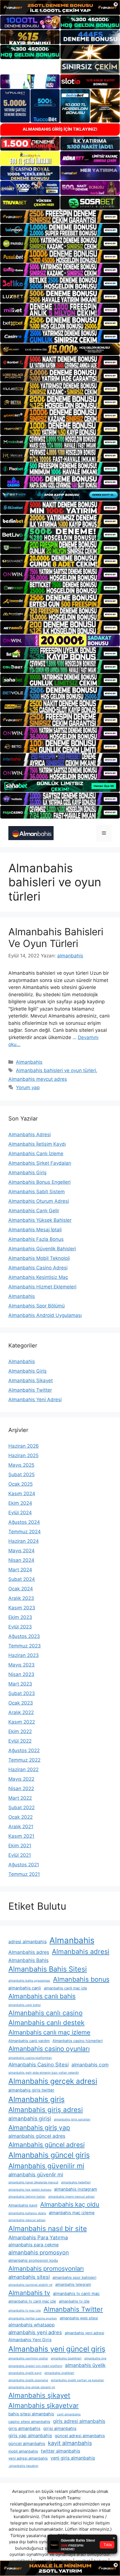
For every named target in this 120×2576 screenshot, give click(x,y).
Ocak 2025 (21, 1484)
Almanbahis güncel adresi (46, 2145)
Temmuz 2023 (25, 1646)
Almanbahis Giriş (27, 1173)
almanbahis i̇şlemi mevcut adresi (71, 2197)
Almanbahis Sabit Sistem (37, 1192)
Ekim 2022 (20, 1731)
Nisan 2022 (21, 1789)
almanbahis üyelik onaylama (28, 2380)
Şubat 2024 (22, 1579)
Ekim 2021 (20, 1846)
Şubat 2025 (21, 1475)
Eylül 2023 (20, 1627)
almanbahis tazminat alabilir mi (30, 2285)
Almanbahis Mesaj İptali (35, 1230)
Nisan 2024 (21, 1560)
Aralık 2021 (21, 1827)
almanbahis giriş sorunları (72, 2119)
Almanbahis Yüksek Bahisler (40, 1220)
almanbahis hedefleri (76, 2182)
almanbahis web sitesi (79, 2318)
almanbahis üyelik (85, 2365)
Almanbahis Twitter (30, 1390)
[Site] (60, 217)
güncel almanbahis (27, 2444)
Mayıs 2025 (21, 1465)
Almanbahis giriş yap (39, 2128)
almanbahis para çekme (33, 2245)
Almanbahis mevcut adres (38, 1079)
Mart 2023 (20, 1684)
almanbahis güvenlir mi (36, 2174)
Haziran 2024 (24, 1541)
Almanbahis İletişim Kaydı (37, 1144)
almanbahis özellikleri (66, 2358)
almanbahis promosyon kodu (33, 2260)
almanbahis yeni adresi (84, 2333)
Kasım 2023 (22, 1608)
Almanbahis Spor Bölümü (37, 1306)
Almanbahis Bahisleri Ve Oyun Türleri (56, 937)
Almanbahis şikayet (39, 2395)
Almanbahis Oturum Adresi (39, 1201)
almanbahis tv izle (74, 2301)
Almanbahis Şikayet (31, 1380)
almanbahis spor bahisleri (74, 2277)
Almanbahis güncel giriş (49, 2155)
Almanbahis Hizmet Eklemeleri (42, 1287)
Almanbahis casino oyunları (49, 2049)
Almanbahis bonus (81, 1979)
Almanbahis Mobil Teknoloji (39, 1258)
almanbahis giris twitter (31, 2090)
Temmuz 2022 (24, 1760)
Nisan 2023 (21, 1674)
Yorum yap (28, 1087)
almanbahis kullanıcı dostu (27, 2213)
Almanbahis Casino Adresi (38, 1268)
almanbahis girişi (30, 2119)
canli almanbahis (69, 2414)
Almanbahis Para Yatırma (38, 2237)
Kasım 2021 (21, 1836)
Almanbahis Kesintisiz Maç (38, 1277)
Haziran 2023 (24, 1655)
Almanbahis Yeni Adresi (35, 1400)
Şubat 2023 (22, 1693)
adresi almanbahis (27, 1942)
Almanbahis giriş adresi (46, 2110)
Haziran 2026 (24, 1446)
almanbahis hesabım (23, 2466)
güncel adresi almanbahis (80, 2436)
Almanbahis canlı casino (45, 2013)
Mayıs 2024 (21, 1551)
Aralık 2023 (21, 1598)
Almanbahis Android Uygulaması (45, 1315)
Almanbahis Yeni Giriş (30, 2340)
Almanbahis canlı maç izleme (49, 2032)
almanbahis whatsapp (32, 2325)
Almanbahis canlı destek (46, 2023)
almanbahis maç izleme (72, 2213)
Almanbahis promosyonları (46, 2268)
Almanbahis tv (29, 2293)
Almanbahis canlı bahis (42, 1996)
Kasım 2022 (22, 1722)
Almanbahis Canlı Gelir (34, 1211)
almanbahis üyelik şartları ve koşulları (77, 2380)
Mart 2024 (20, 1570)
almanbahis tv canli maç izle (32, 2301)
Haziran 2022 (23, 1769)
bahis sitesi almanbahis (31, 2414)
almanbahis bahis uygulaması (29, 1981)
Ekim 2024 (20, 1503)
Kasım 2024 (22, 1494)
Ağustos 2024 (24, 1522)
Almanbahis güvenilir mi (46, 2166)
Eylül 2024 (20, 1513)
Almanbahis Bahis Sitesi (48, 1969)
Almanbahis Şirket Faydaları (40, 1163)
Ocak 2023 (21, 1703)
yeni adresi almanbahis (28, 2458)
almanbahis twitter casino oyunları (33, 2318)
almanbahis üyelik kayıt (25, 2373)
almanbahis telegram (73, 2284)
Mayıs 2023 (21, 1665)
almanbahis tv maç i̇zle (25, 2311)
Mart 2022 (20, 1798)
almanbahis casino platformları (30, 2058)
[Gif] (60, 349)
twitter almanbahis (60, 2451)
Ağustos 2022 (24, 1750)
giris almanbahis (24, 2429)
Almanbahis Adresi (30, 1135)
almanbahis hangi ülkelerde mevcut (33, 2182)
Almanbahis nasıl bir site (48, 2228)
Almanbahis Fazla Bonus (36, 1239)
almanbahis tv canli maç (76, 2294)
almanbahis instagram (76, 2189)
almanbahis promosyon (39, 2252)
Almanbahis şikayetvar (44, 2405)
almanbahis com (90, 2065)
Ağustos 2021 (24, 1865)
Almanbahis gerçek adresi (53, 2081)
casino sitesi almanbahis (29, 2422)
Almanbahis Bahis (28, 1960)
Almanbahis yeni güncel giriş (57, 2349)
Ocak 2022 (21, 1817)
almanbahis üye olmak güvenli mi (32, 2387)
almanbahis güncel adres (37, 2136)
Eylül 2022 (20, 1741)
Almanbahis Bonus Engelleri (39, 1182)
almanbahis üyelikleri (59, 2373)
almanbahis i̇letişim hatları (27, 2197)
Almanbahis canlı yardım (29, 2041)
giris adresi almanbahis (79, 2421)
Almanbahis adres (29, 1952)
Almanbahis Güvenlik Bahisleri (42, 1249)
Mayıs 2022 (21, 1779)
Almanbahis (29, 1062)
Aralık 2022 (21, 1712)
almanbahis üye (95, 2358)
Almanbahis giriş (37, 2099)
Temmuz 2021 (24, 1874)
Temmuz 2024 (25, 1532)
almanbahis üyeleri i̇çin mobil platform (35, 2366)
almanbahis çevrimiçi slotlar (28, 2358)
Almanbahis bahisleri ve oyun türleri (56, 1070)
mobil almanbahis (23, 2451)
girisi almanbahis (60, 2429)
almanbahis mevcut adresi (27, 2220)
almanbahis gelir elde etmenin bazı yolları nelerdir (44, 2073)
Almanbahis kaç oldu (70, 2204)
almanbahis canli (25, 1988)
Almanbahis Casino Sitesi (39, 2064)
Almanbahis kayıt (23, 2205)
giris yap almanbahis (30, 2436)
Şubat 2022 (21, 1808)
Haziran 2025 (23, 1455)
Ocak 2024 (21, 1589)
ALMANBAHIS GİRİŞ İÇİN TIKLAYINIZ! (60, 129)
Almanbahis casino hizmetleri (78, 2041)
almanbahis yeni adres (35, 2332)
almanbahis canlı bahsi (25, 2005)
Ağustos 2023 (24, 1636)
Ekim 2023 (20, 1617)
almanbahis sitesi (29, 2277)
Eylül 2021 (20, 1855)
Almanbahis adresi (81, 1952)
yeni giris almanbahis (73, 2458)
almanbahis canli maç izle (65, 1988)
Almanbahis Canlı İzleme (36, 1154)
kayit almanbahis (70, 2443)
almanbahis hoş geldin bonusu (30, 2190)
